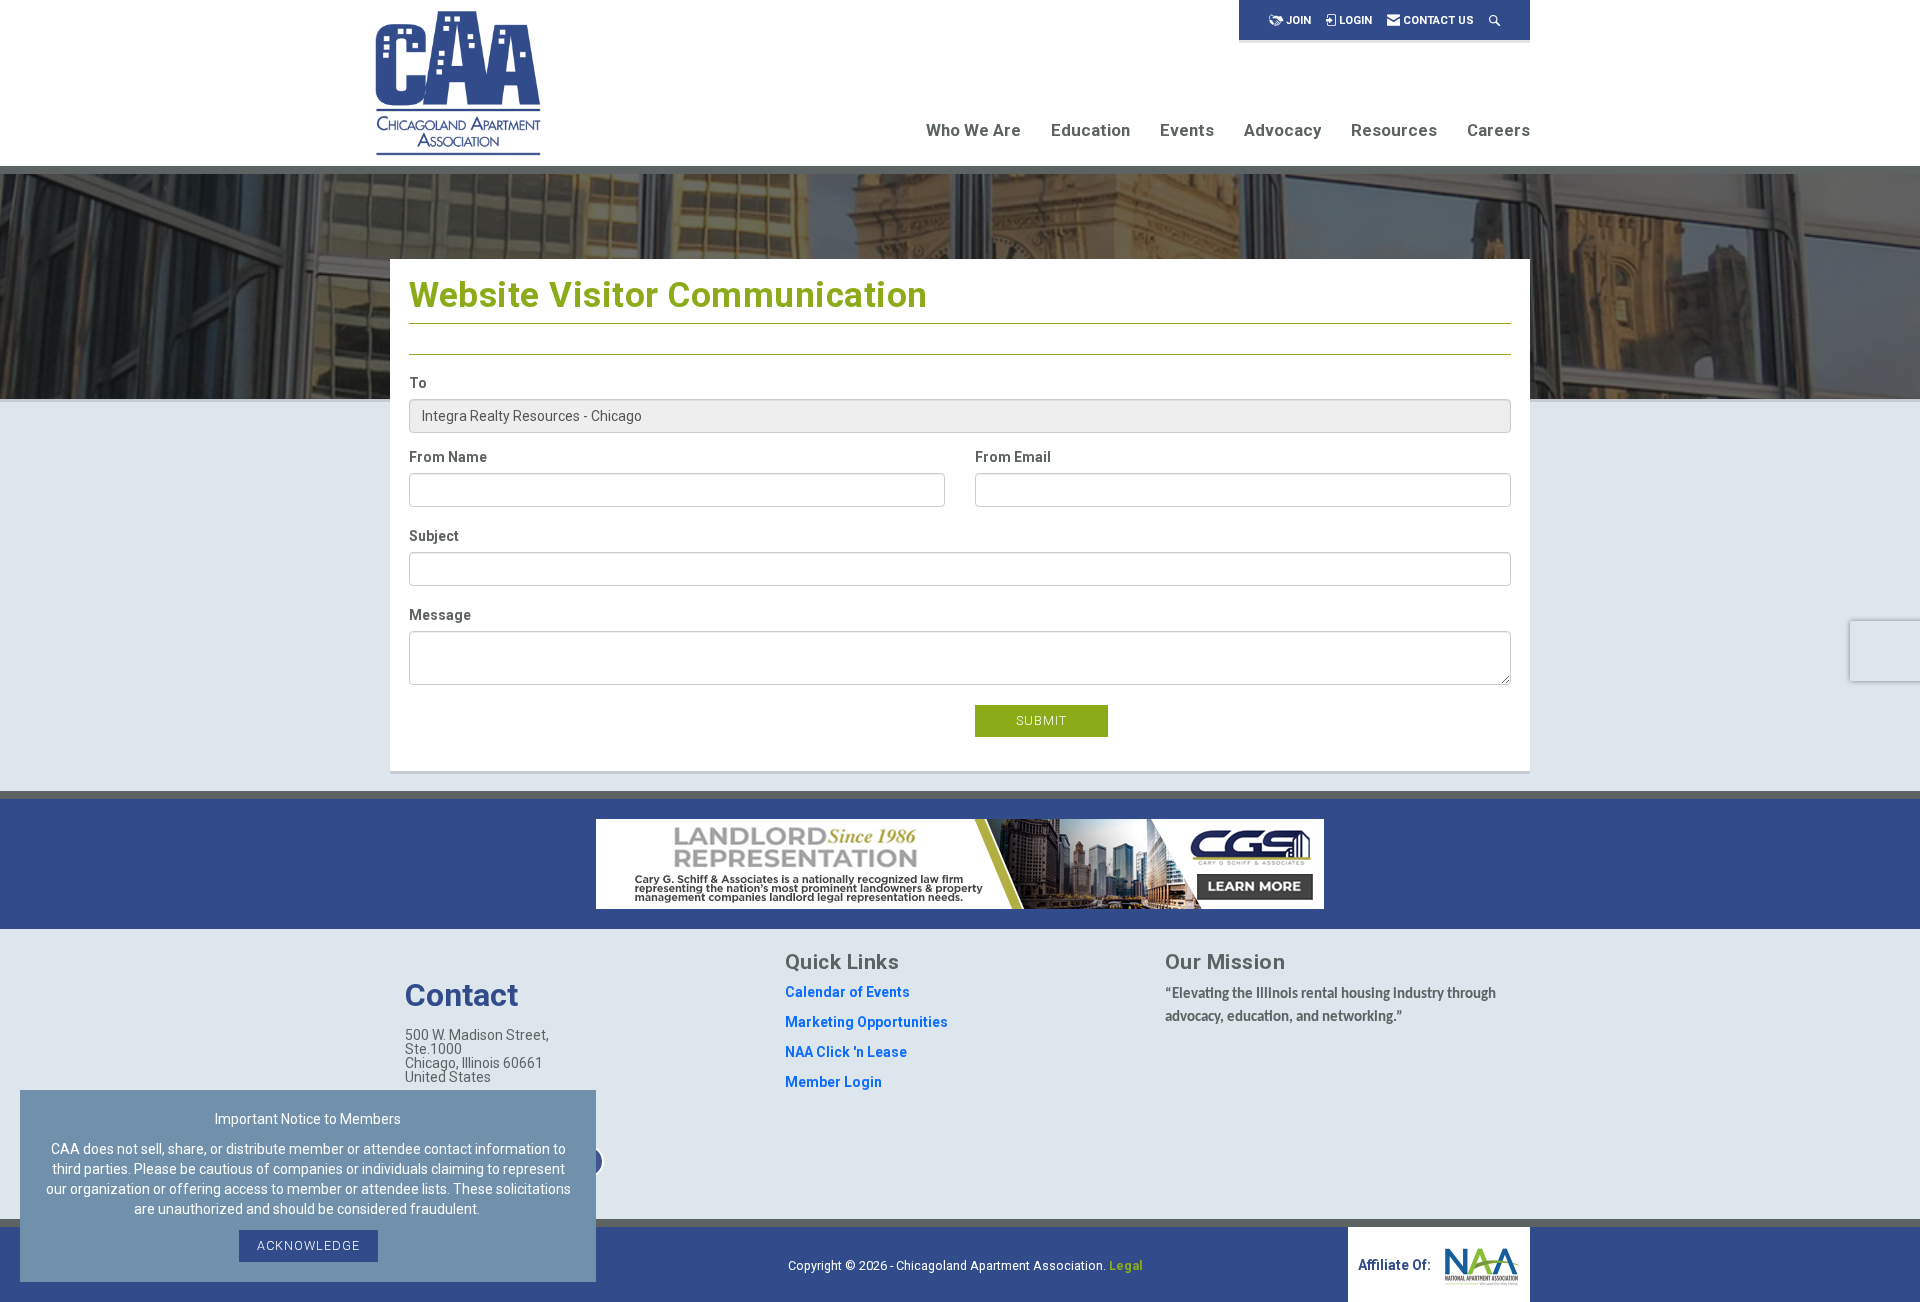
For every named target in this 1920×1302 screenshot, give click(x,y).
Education (1090, 130)
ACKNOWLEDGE (308, 1245)
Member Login (833, 1082)
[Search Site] (1494, 20)
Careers (1498, 130)
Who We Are (973, 130)
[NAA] (1480, 1265)
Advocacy (1282, 130)
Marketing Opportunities (866, 1022)
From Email (1013, 457)
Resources (1394, 130)
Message (440, 615)
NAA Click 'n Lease (846, 1052)
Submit (1041, 720)
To (418, 383)
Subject (434, 536)
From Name (448, 457)
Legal (1126, 1265)
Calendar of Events (847, 992)
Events (1187, 130)
